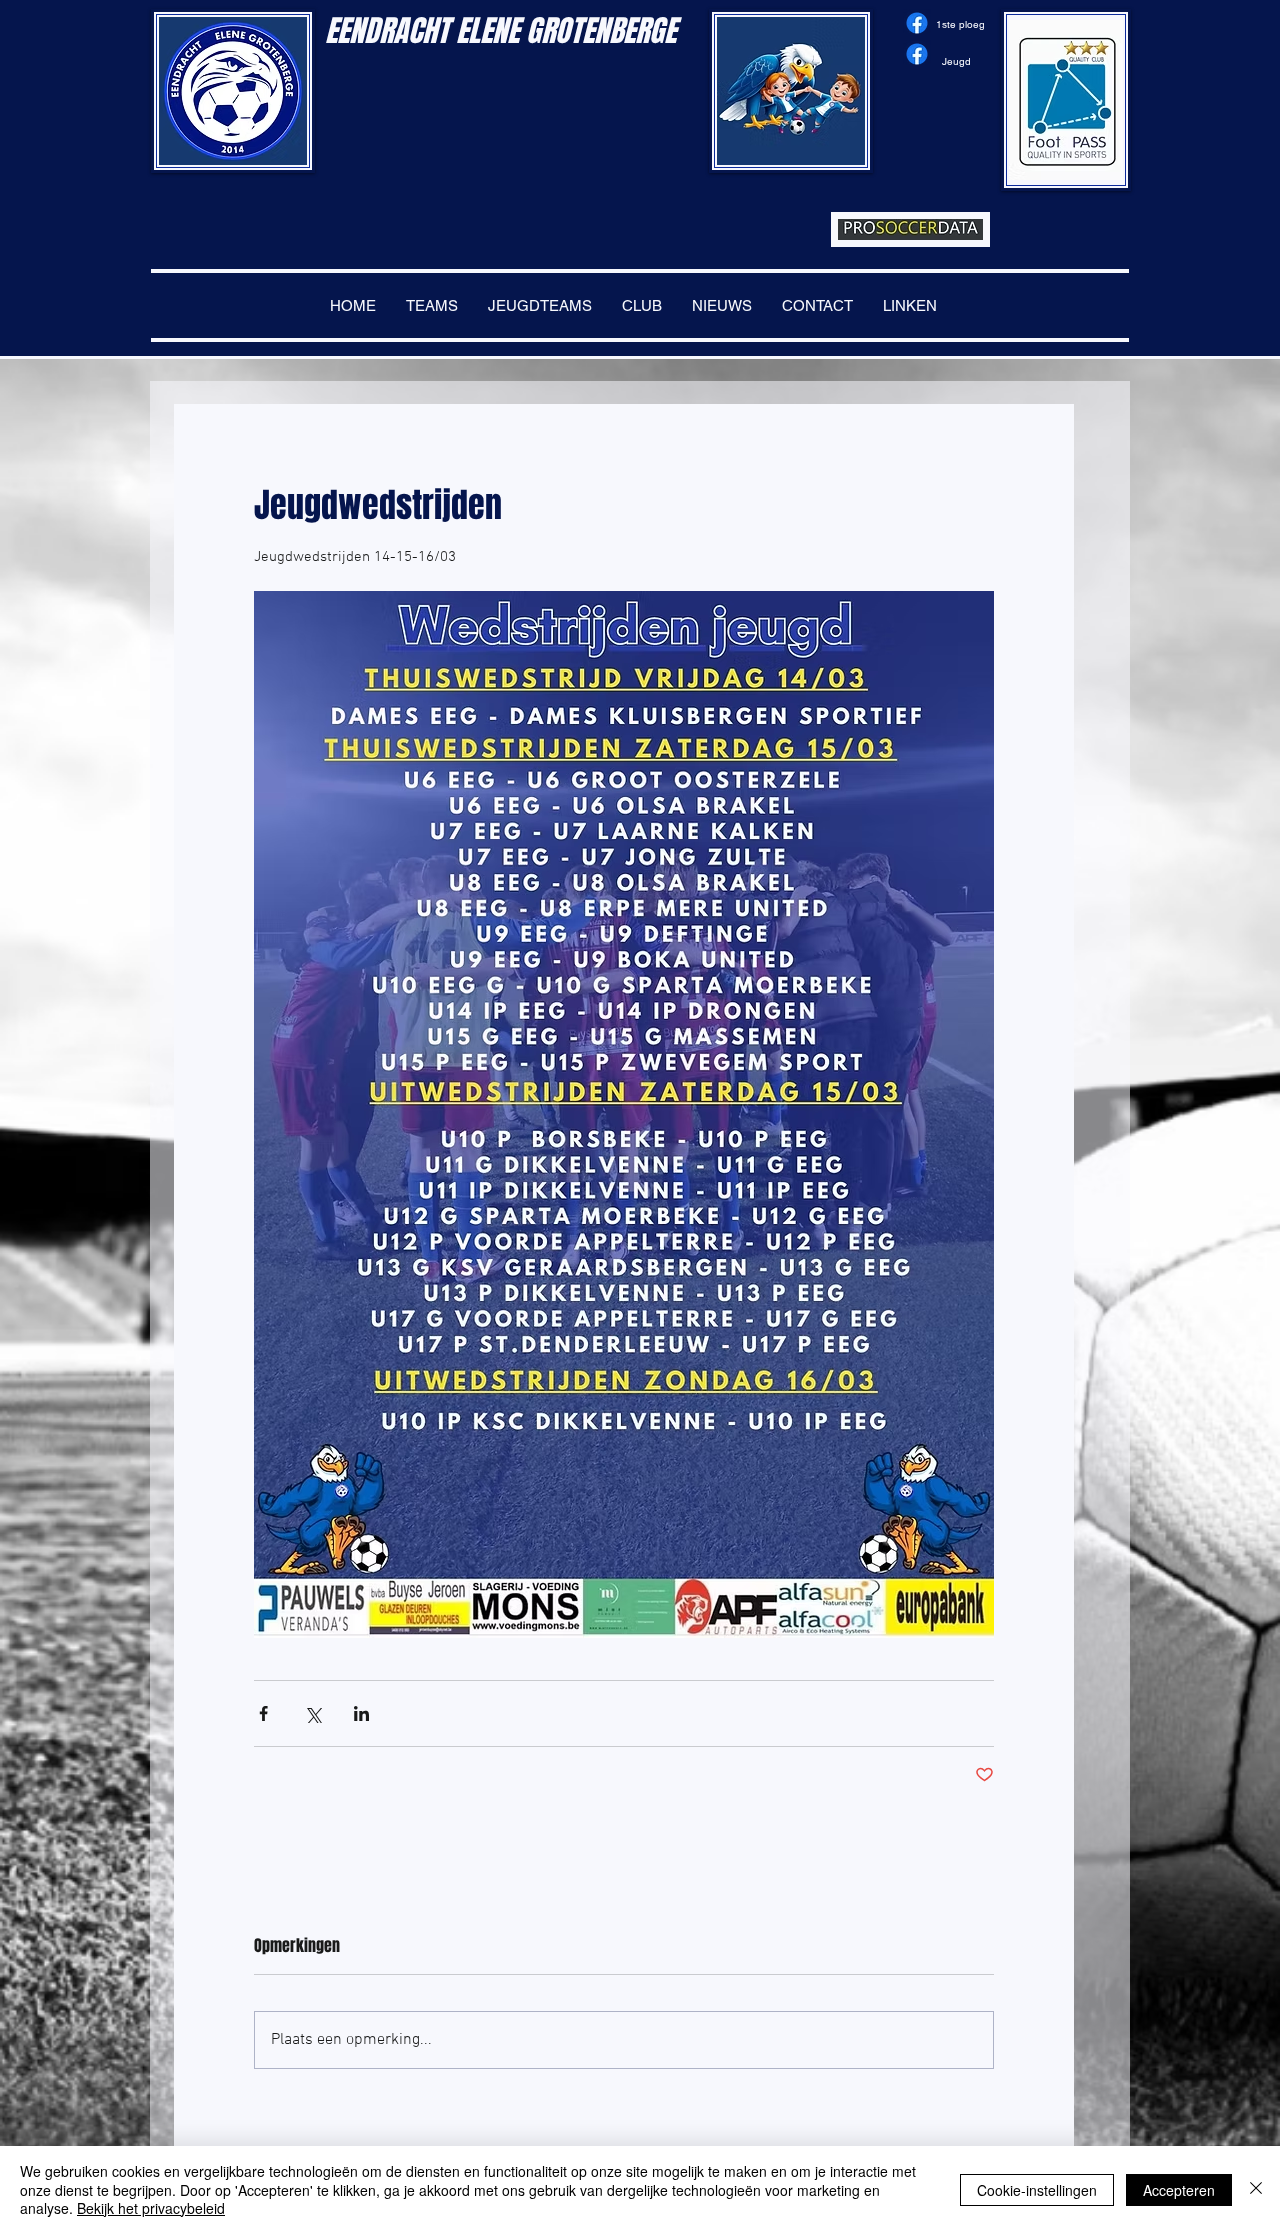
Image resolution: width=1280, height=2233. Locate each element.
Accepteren (1179, 2190)
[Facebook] (917, 23)
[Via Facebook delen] (263, 1713)
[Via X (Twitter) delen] (312, 1713)
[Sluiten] (1256, 2189)
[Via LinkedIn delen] (361, 1713)
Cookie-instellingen (1037, 2190)
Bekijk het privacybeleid (151, 2208)
